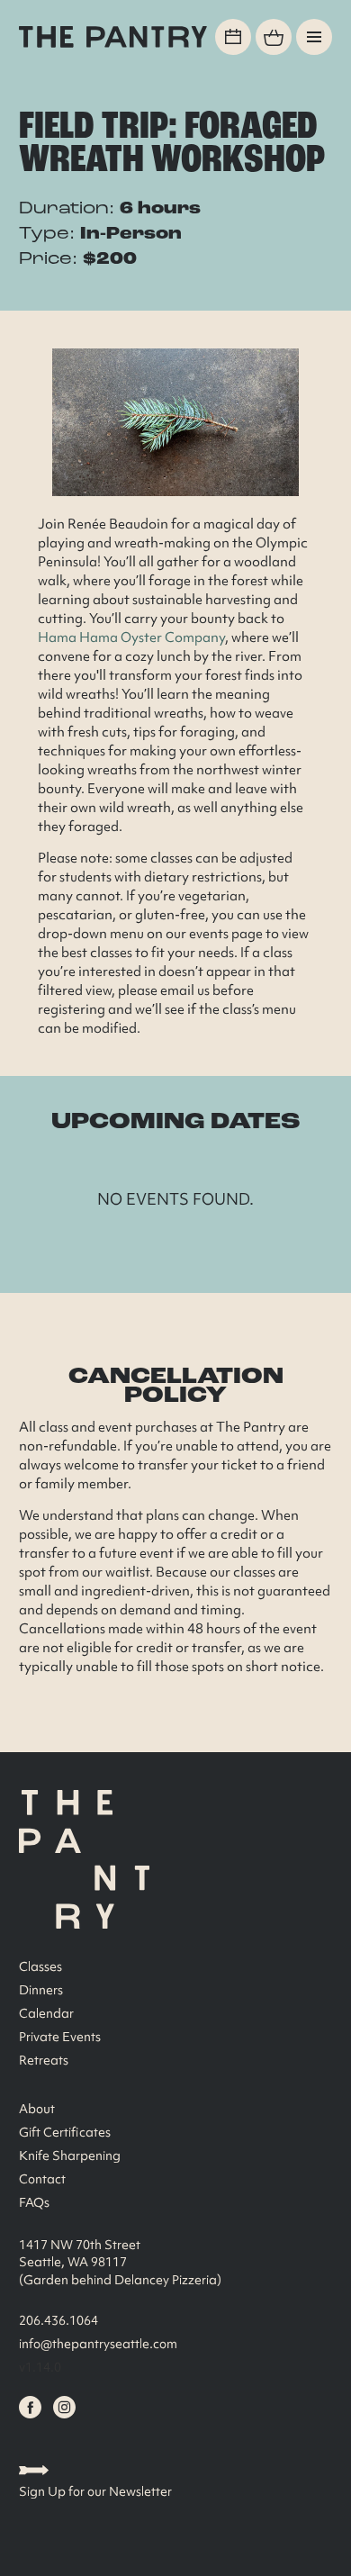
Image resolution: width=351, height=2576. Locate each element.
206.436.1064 (58, 2320)
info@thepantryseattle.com (98, 2344)
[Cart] (274, 37)
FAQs (34, 2202)
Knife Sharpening (70, 2156)
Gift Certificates (65, 2132)
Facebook (30, 2407)
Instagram (64, 2407)
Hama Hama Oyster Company (131, 637)
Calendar (46, 2013)
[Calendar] (233, 37)
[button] (314, 37)
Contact (42, 2179)
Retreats (44, 2060)
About (37, 2109)
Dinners (41, 1990)
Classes (40, 1966)
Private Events (60, 2037)
